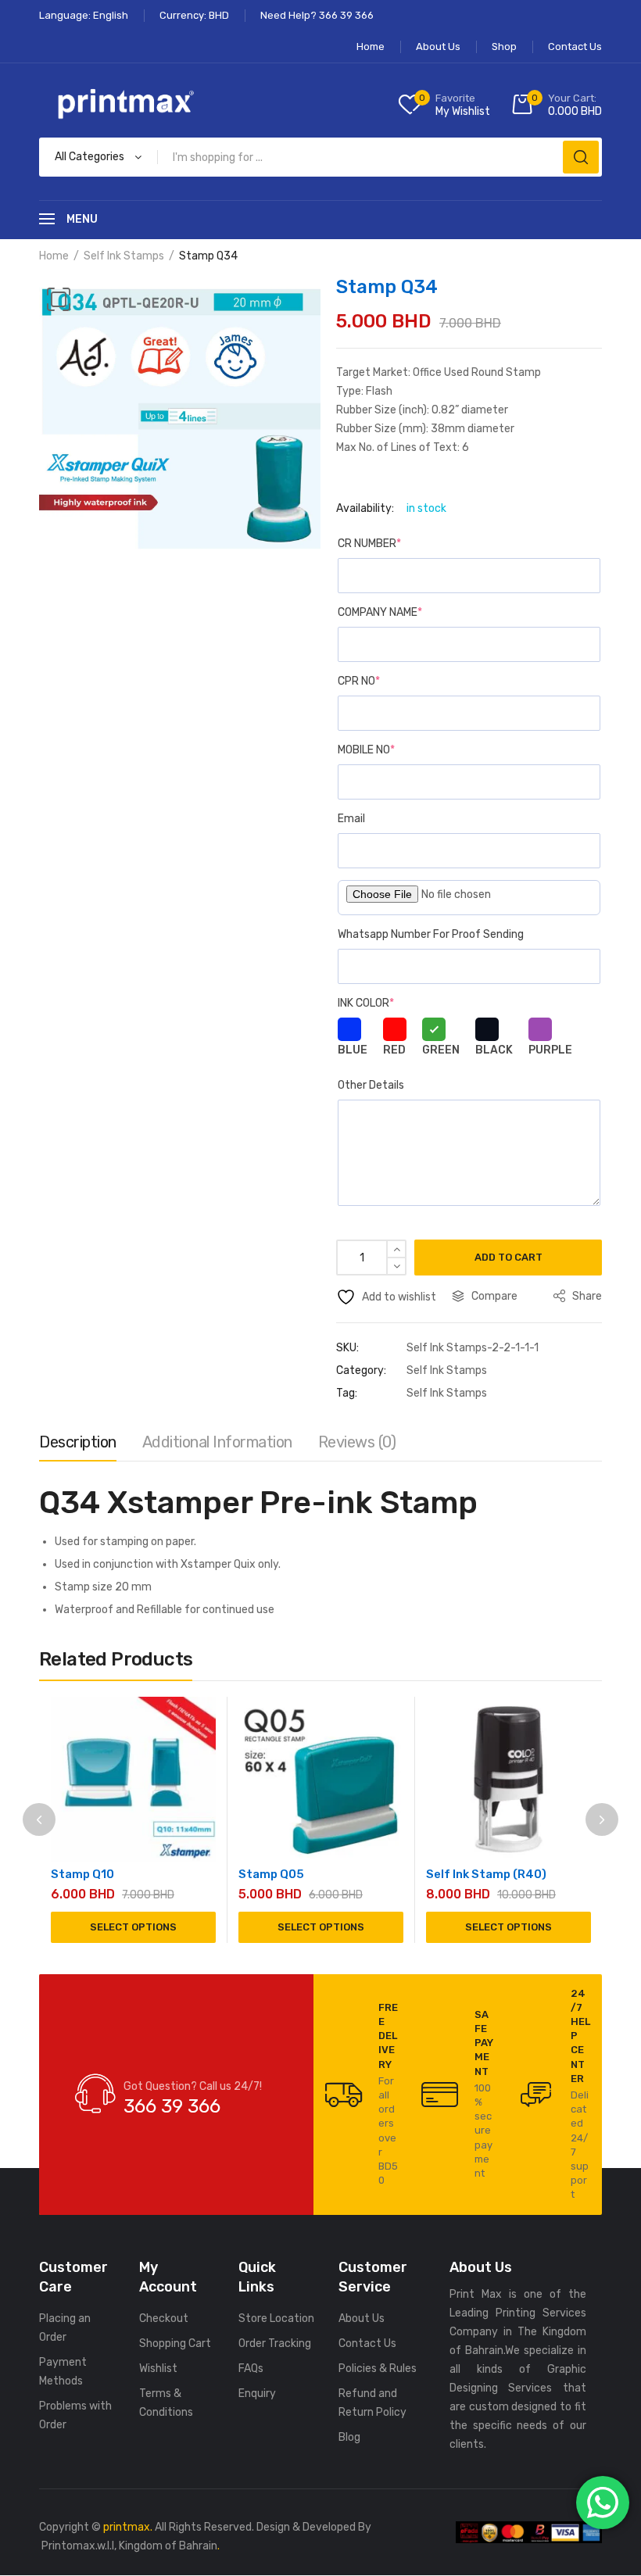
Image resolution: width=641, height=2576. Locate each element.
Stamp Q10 (82, 1874)
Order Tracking (275, 2343)
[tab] (78, 1446)
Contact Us (367, 2343)
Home (54, 256)
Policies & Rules (378, 2368)
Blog (349, 2437)
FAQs (251, 2368)
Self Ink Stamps (124, 256)
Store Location (276, 2318)
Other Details (371, 1085)
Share (586, 1296)
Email (351, 819)
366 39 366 (172, 2106)
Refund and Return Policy (372, 2403)
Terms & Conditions (166, 2403)
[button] (59, 299)
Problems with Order (75, 2415)
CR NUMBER (369, 544)
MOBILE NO (366, 750)
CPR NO (359, 681)
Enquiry (257, 2394)
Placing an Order (65, 2328)
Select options (133, 1927)
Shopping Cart (175, 2343)
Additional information (217, 1442)
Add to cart (509, 1257)
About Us (362, 2318)
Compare (494, 1296)
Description (78, 1442)
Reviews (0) (357, 1442)
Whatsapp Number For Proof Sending (431, 934)
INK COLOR (366, 1003)
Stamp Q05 (271, 1874)
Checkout (164, 2318)
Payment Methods (63, 2372)
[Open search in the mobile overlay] (320, 157)
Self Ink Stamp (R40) (486, 1874)
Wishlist (158, 2368)
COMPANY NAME (380, 612)
